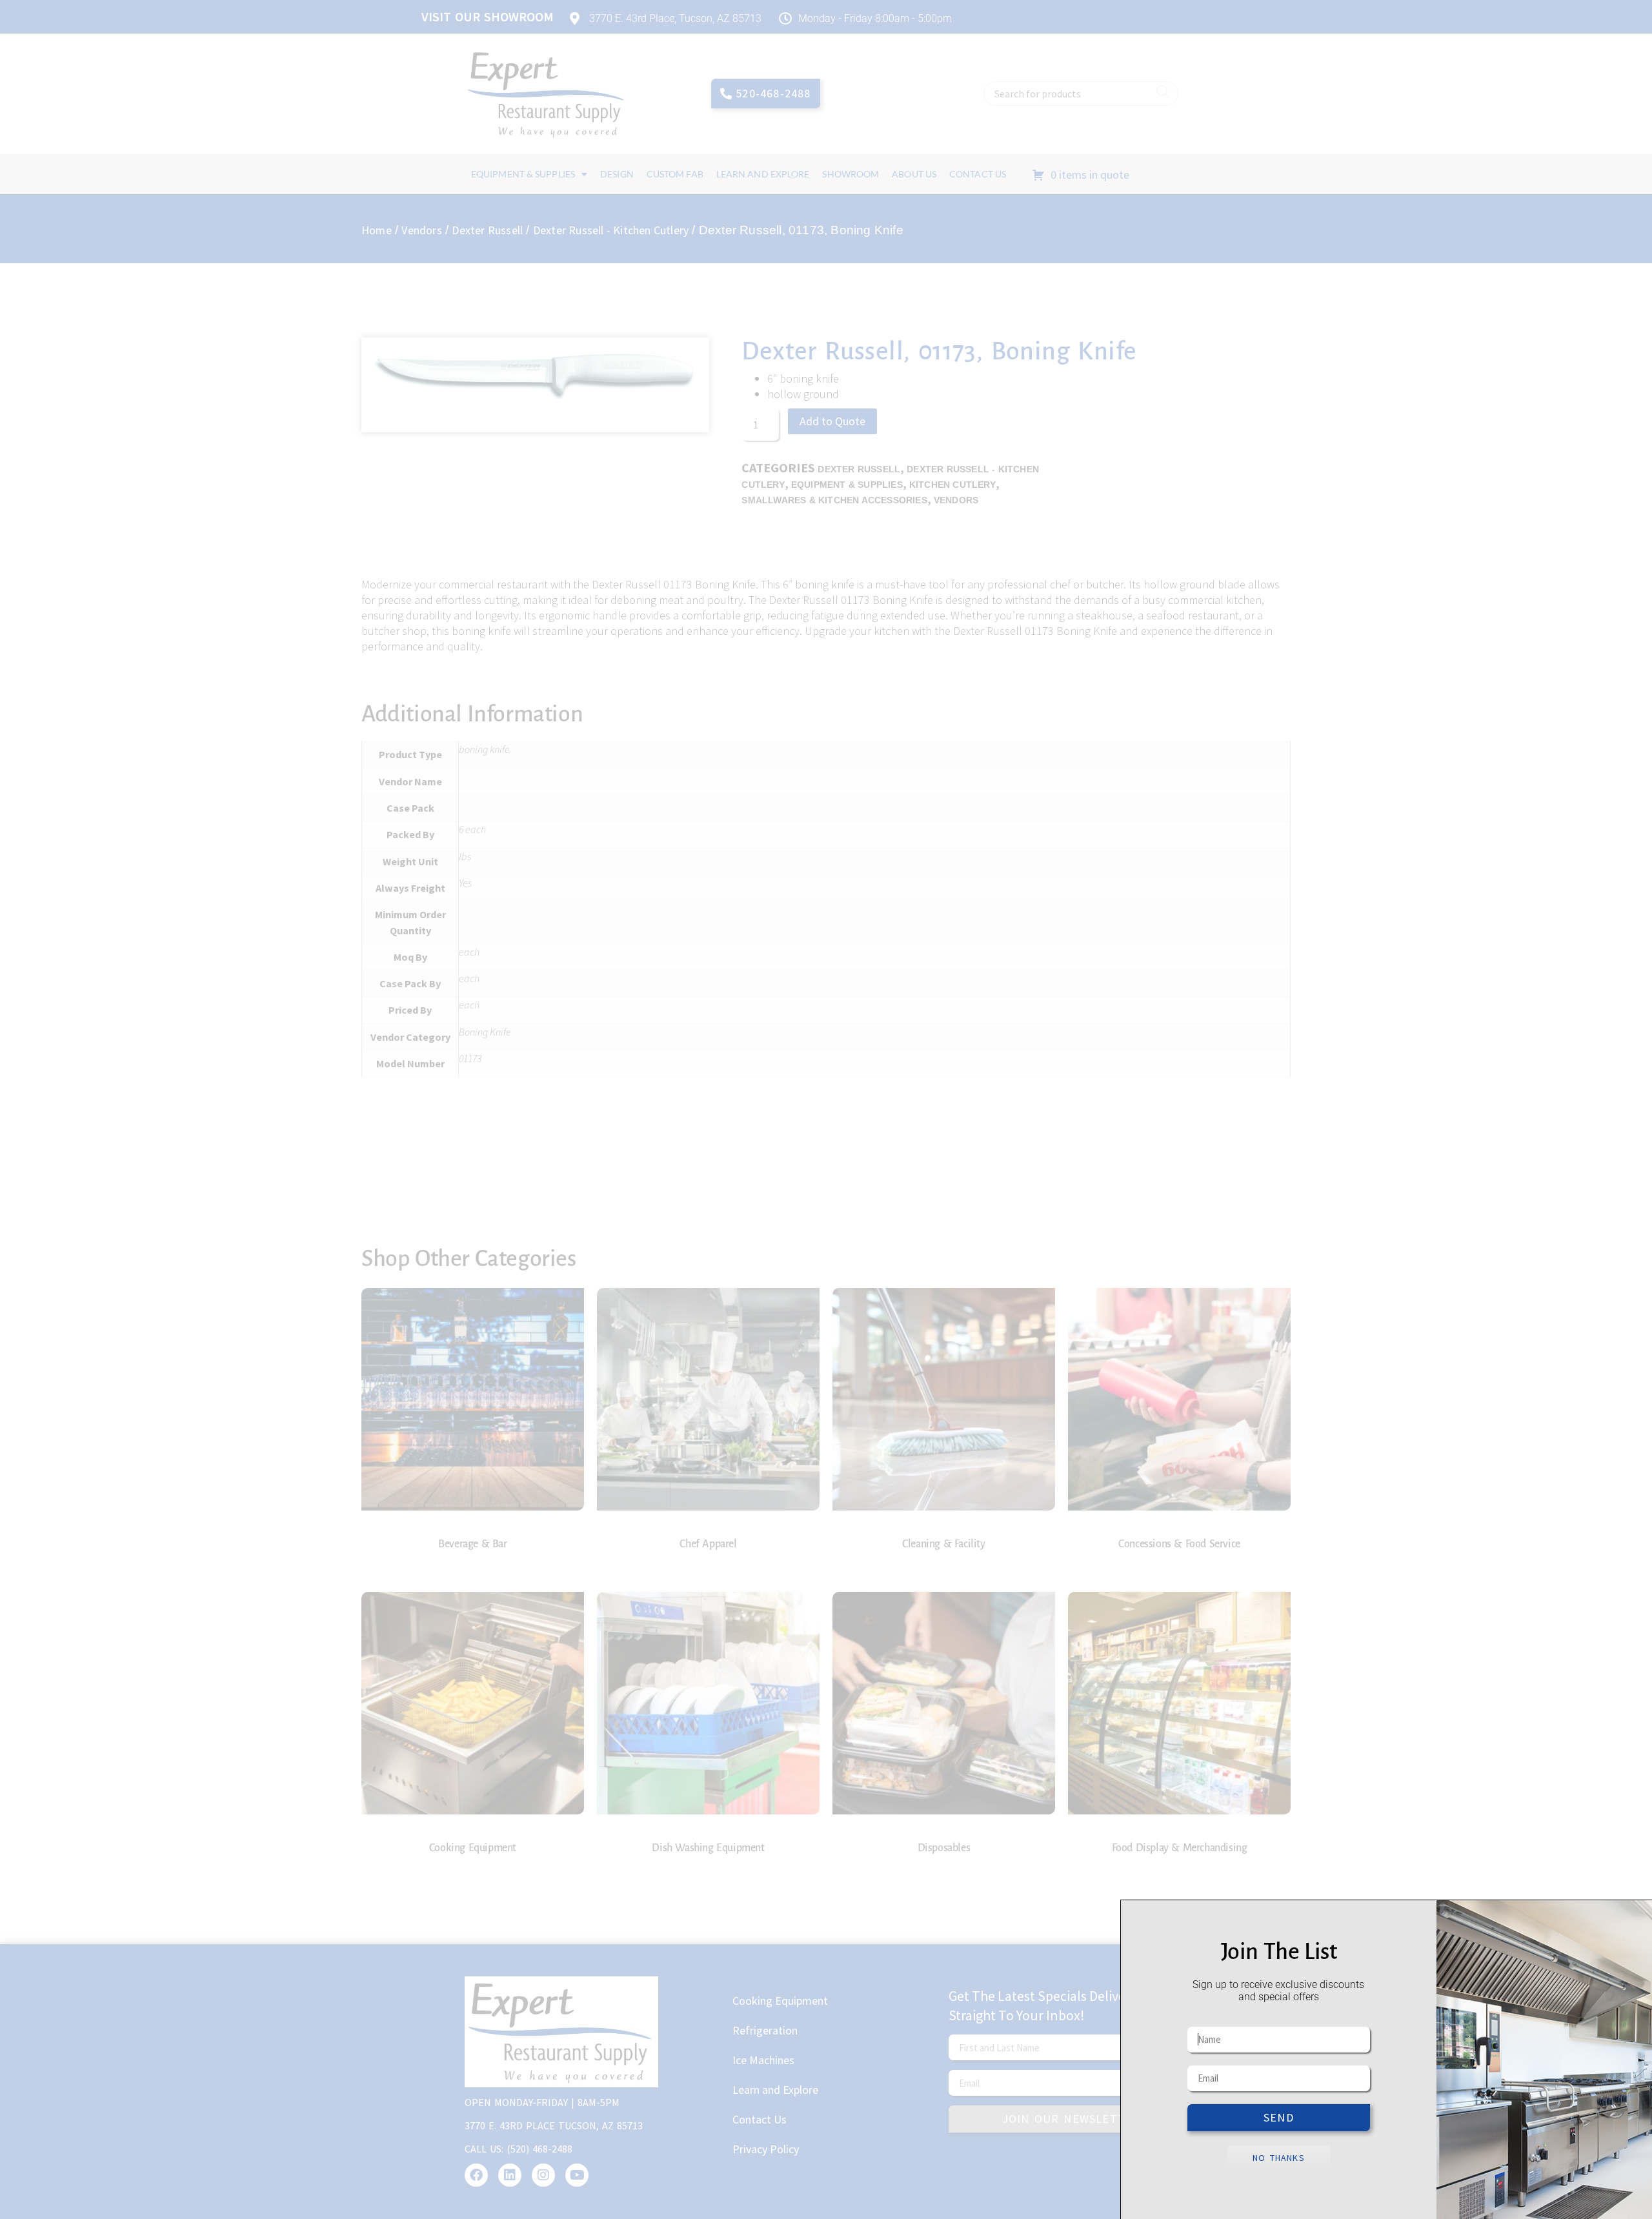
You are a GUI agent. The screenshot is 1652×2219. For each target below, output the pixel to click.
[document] (826, 1109)
